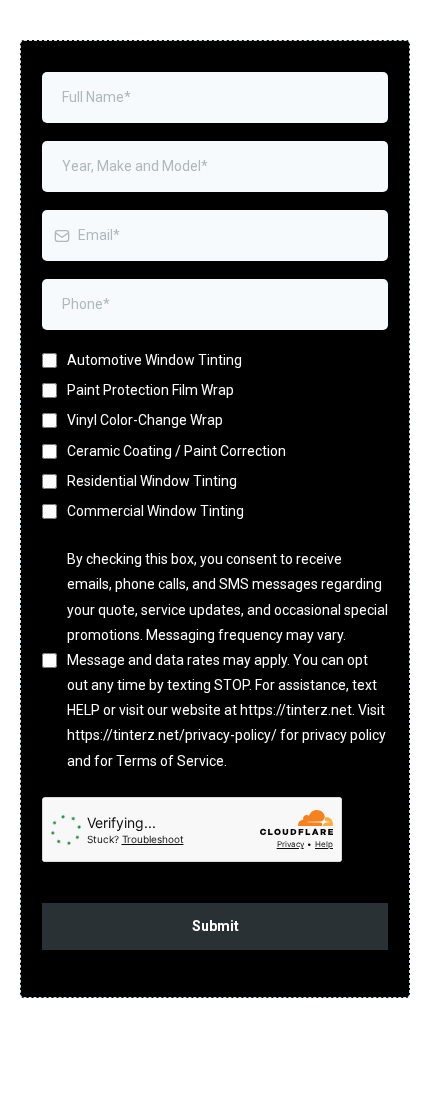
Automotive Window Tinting (154, 360)
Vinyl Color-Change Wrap (145, 420)
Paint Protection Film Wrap (150, 390)
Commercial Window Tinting (155, 511)
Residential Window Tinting (152, 481)
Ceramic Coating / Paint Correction (176, 451)
